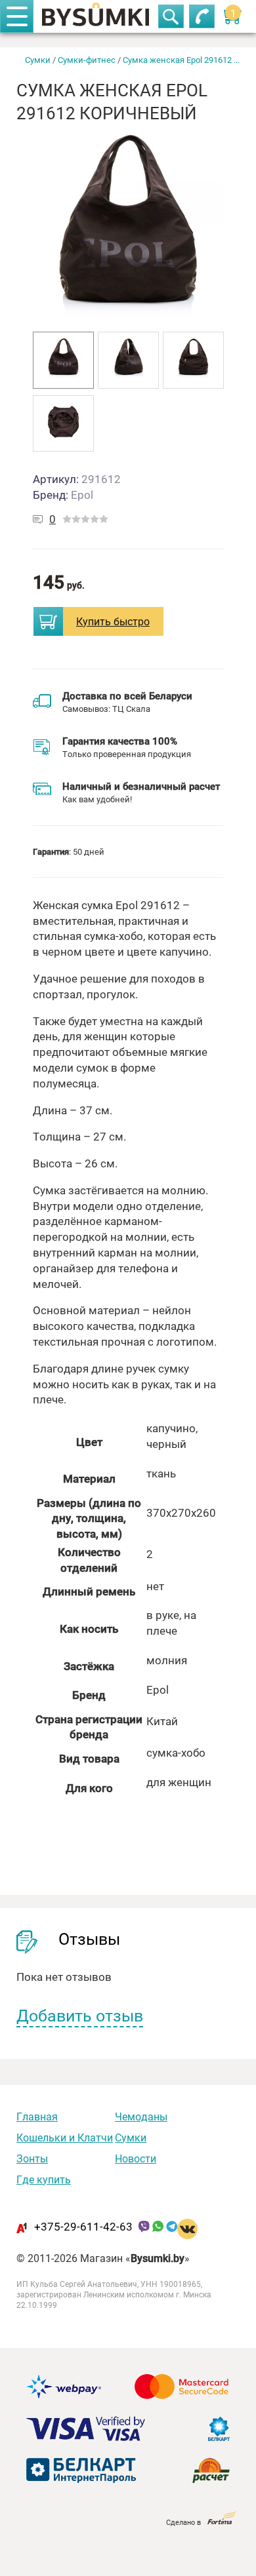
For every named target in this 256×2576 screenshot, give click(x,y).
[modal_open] (48, 621)
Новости (136, 2158)
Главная (37, 2117)
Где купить (44, 2179)
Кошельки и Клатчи (65, 2137)
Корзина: (235, 13)
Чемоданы (141, 2117)
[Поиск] (171, 16)
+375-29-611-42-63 (83, 2226)
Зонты (32, 2158)
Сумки (131, 2137)
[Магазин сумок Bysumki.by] (96, 16)
